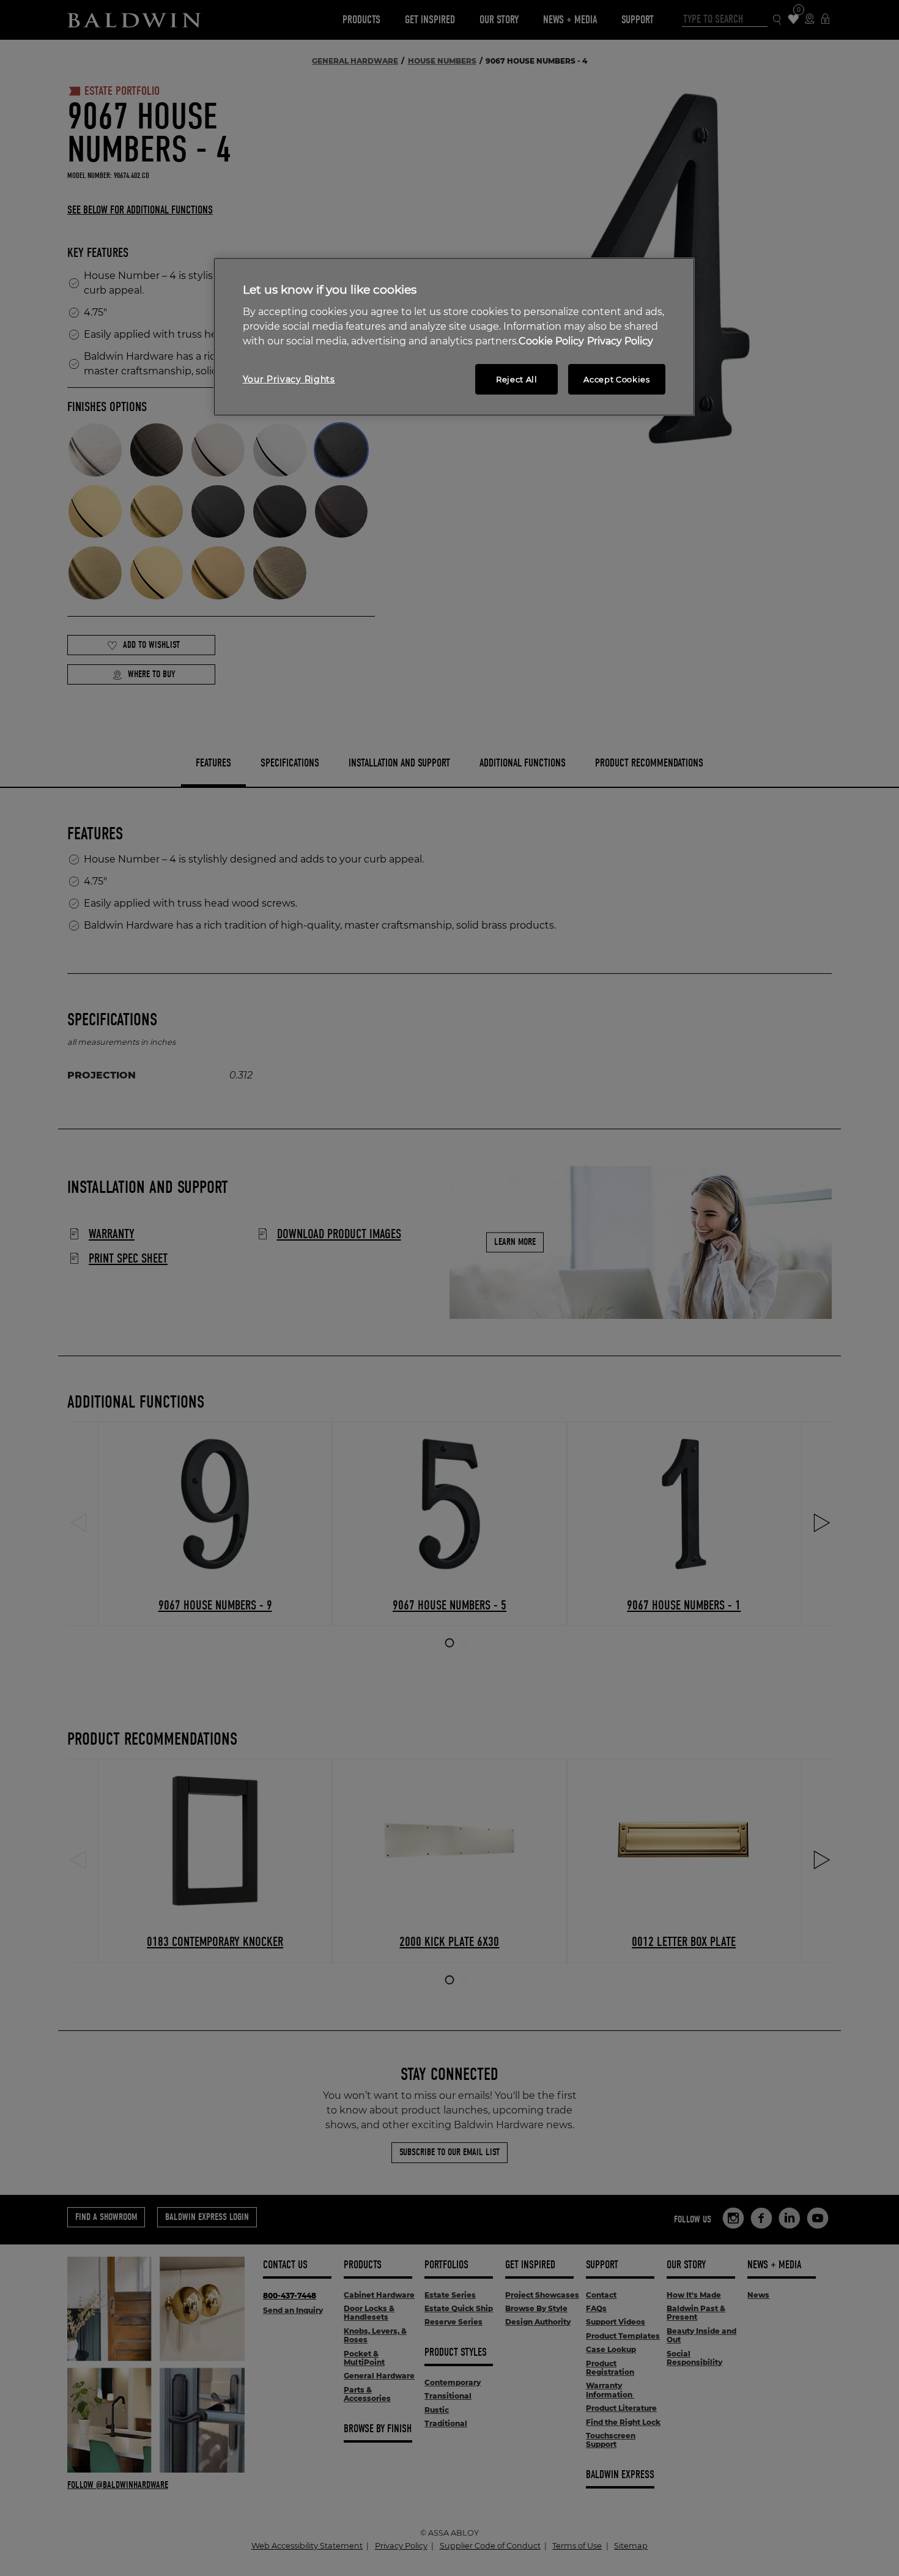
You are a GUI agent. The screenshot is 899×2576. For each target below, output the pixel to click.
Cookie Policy (551, 341)
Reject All (517, 379)
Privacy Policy (620, 341)
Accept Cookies (616, 379)
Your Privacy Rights (289, 379)
